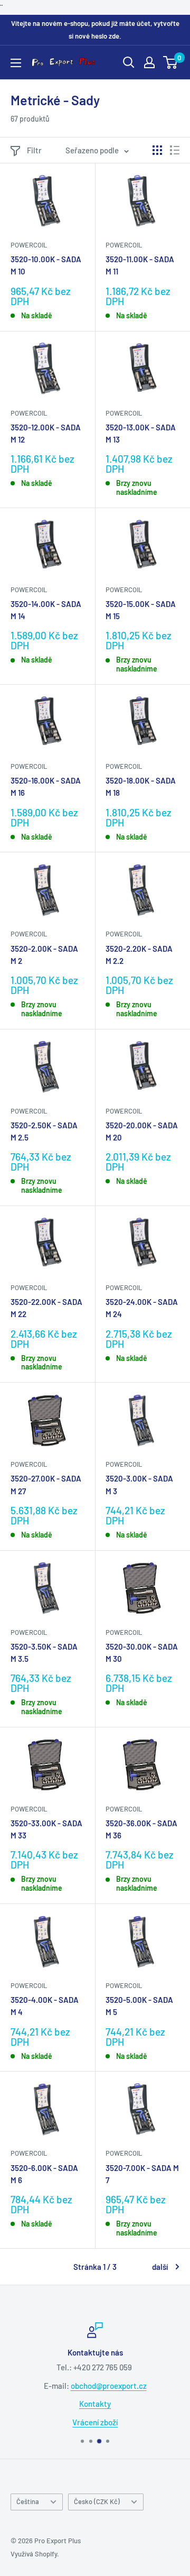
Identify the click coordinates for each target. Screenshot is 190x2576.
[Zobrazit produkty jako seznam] (175, 150)
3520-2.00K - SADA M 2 (44, 955)
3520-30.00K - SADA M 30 (142, 1653)
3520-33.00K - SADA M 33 (46, 1829)
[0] (171, 62)
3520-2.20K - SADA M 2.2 (139, 955)
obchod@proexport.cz (109, 2385)
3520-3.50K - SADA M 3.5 (44, 1653)
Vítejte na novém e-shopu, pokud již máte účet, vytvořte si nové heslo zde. (95, 30)
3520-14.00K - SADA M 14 (46, 610)
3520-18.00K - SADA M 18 (141, 786)
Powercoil (29, 245)
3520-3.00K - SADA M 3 (139, 1484)
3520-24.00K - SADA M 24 (142, 1308)
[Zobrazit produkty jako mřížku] (157, 150)
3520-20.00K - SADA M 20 (142, 1131)
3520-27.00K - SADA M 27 (46, 1484)
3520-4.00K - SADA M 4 (45, 2006)
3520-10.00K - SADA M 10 (46, 265)
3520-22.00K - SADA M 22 (46, 1308)
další (160, 2267)
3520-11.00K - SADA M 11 (140, 265)
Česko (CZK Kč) (97, 2501)
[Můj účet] (149, 62)
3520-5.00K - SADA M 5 (139, 2006)
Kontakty (95, 2404)
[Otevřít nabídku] (16, 63)
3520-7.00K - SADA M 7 (142, 2174)
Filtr (34, 150)
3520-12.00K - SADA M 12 (46, 433)
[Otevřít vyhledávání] (129, 62)
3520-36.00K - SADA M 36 (141, 1829)
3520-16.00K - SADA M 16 (46, 786)
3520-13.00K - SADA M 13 (141, 433)
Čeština (28, 2501)
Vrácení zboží (95, 2422)
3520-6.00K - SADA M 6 (44, 2174)
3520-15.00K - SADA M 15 (141, 610)
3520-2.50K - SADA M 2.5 (44, 1131)
